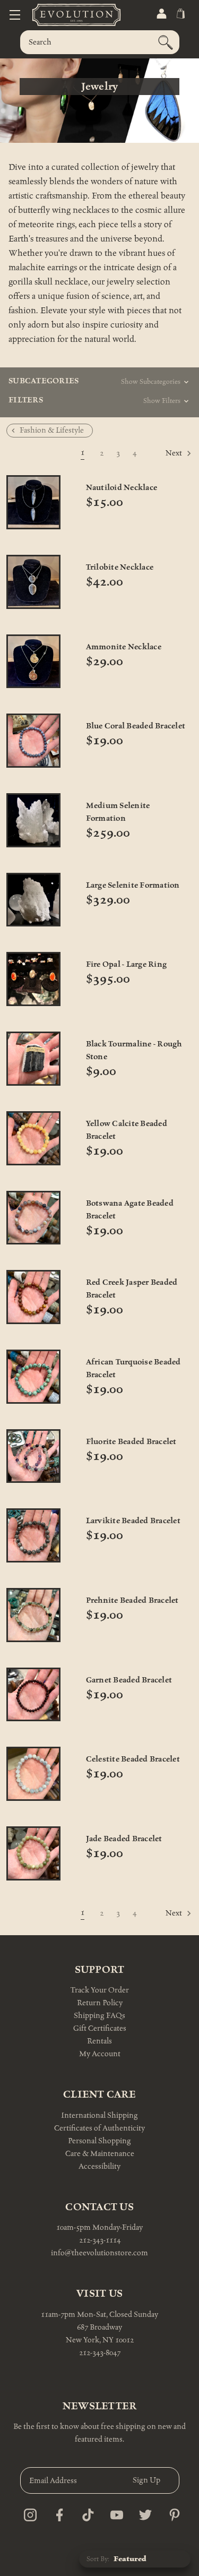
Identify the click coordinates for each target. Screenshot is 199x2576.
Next (175, 454)
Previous (31, 454)
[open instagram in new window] (27, 2512)
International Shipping (99, 2115)
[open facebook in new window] (57, 2512)
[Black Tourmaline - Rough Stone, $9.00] (33, 1059)
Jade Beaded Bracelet (124, 1839)
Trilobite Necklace (120, 567)
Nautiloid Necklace (122, 488)
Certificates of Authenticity (99, 2128)
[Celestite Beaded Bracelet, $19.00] (33, 1774)
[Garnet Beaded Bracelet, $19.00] (33, 1695)
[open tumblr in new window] (85, 2512)
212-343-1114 (100, 2240)
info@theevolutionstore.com (99, 2253)
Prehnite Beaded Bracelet (132, 1600)
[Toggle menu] (15, 15)
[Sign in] (161, 14)
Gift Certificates (100, 2028)
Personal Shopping (99, 2141)
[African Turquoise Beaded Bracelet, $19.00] (33, 1377)
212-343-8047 (100, 2353)
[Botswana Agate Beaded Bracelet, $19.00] (33, 1218)
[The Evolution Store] (64, 15)
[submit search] (166, 42)
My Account (100, 2054)
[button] (135, 384)
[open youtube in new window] (114, 2512)
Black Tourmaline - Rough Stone (134, 1050)
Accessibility (99, 2166)
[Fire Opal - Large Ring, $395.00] (33, 979)
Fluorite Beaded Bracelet (131, 1442)
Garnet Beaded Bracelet (129, 1680)
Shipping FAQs (99, 2016)
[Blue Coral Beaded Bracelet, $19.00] (33, 741)
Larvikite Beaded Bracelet (133, 1521)
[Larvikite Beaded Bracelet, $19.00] (33, 1535)
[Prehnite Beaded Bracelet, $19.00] (33, 1615)
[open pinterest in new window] (172, 2512)
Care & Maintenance (100, 2154)
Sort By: (98, 2559)
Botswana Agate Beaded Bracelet (130, 1210)
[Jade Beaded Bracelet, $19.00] (33, 1853)
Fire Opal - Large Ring (127, 964)
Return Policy (100, 2003)
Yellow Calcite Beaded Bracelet (127, 1130)
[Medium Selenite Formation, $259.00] (33, 820)
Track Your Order (100, 1990)
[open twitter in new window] (142, 2512)
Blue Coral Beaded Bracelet (136, 726)
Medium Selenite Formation (118, 812)
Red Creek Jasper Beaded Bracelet (132, 1289)
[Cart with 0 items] (180, 14)
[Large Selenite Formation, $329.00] (33, 900)
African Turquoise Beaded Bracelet (133, 1368)
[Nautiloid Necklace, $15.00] (33, 502)
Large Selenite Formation (133, 885)
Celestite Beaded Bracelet (133, 1759)
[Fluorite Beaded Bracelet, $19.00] (33, 1456)
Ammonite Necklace (124, 647)
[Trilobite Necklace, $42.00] (33, 582)
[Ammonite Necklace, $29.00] (33, 662)
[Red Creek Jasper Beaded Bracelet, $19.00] (33, 1297)
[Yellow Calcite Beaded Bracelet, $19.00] (33, 1138)
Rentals (99, 2041)
